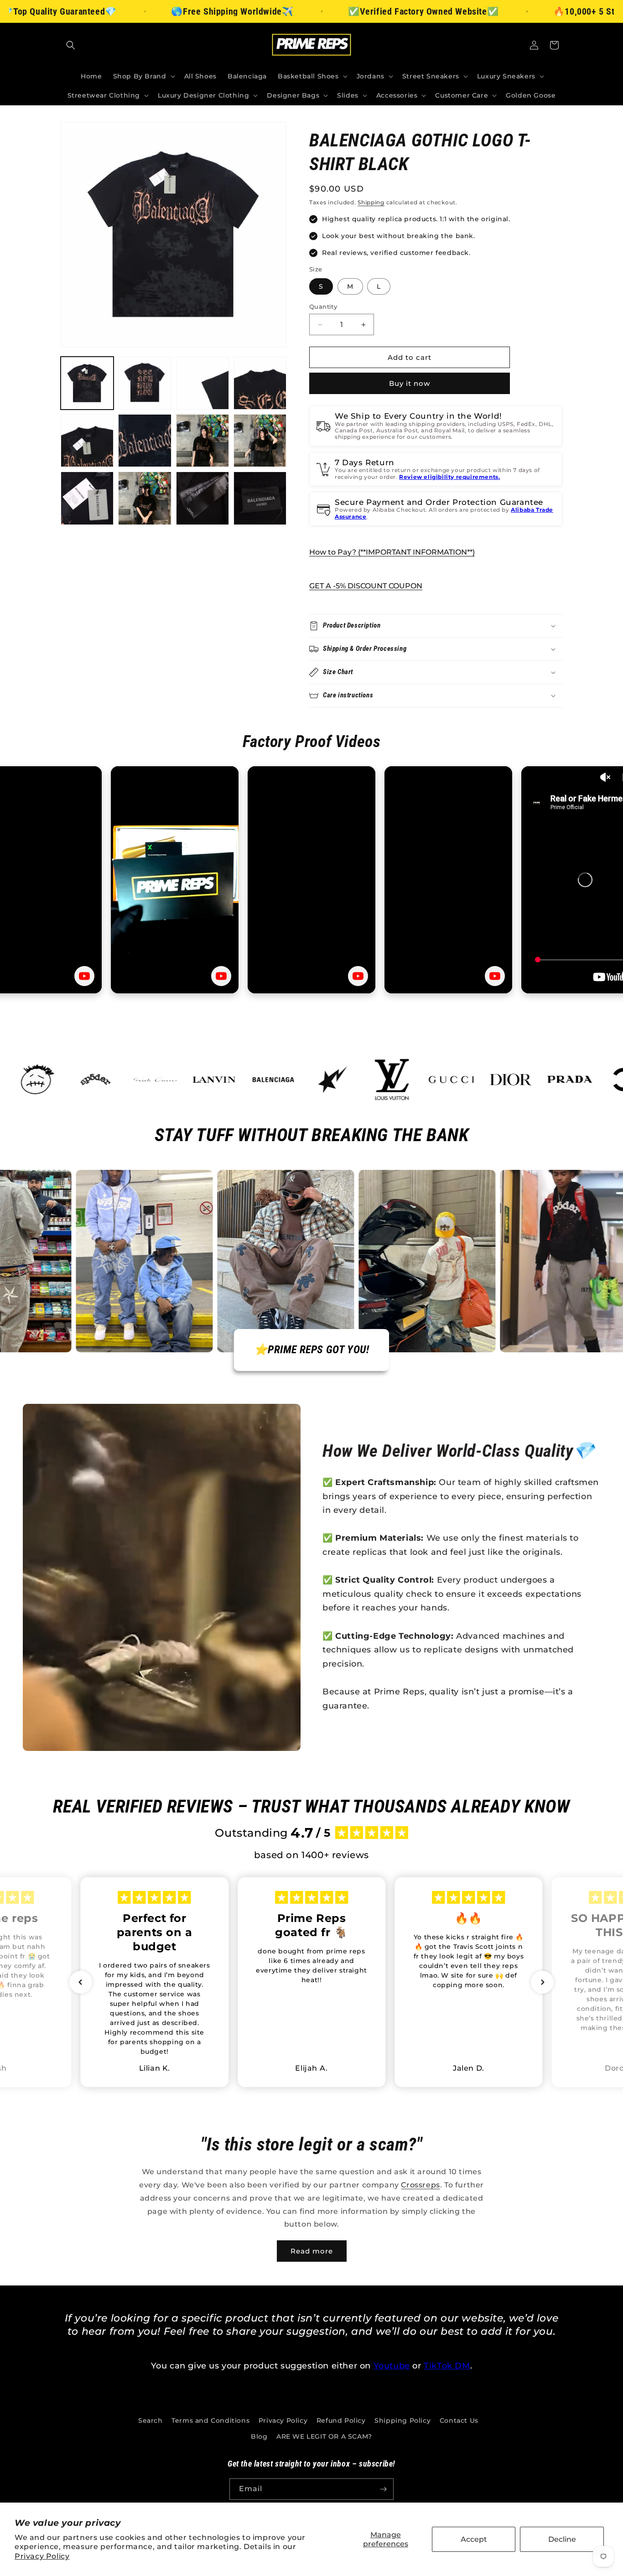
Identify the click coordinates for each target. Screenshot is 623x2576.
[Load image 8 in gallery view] (260, 441)
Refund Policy (341, 2420)
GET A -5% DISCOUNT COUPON (366, 586)
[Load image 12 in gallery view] (260, 498)
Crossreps (420, 2185)
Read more (312, 2251)
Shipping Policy (402, 2420)
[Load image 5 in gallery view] (87, 441)
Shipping (371, 202)
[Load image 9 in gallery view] (87, 498)
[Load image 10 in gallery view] (145, 498)
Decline (562, 2539)
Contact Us (459, 2420)
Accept (474, 2539)
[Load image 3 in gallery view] (202, 383)
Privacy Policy (42, 2556)
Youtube (392, 2366)
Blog (259, 2436)
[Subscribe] (383, 2489)
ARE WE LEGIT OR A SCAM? (324, 2436)
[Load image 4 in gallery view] (260, 383)
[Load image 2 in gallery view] (145, 383)
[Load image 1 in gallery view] (87, 383)
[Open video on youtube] (84, 976)
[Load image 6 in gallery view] (145, 441)
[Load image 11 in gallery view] (202, 498)
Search (151, 2420)
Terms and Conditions (210, 2420)
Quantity (323, 306)
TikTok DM (447, 2366)
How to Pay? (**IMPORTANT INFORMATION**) (392, 552)
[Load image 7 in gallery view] (202, 441)
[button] (71, 45)
